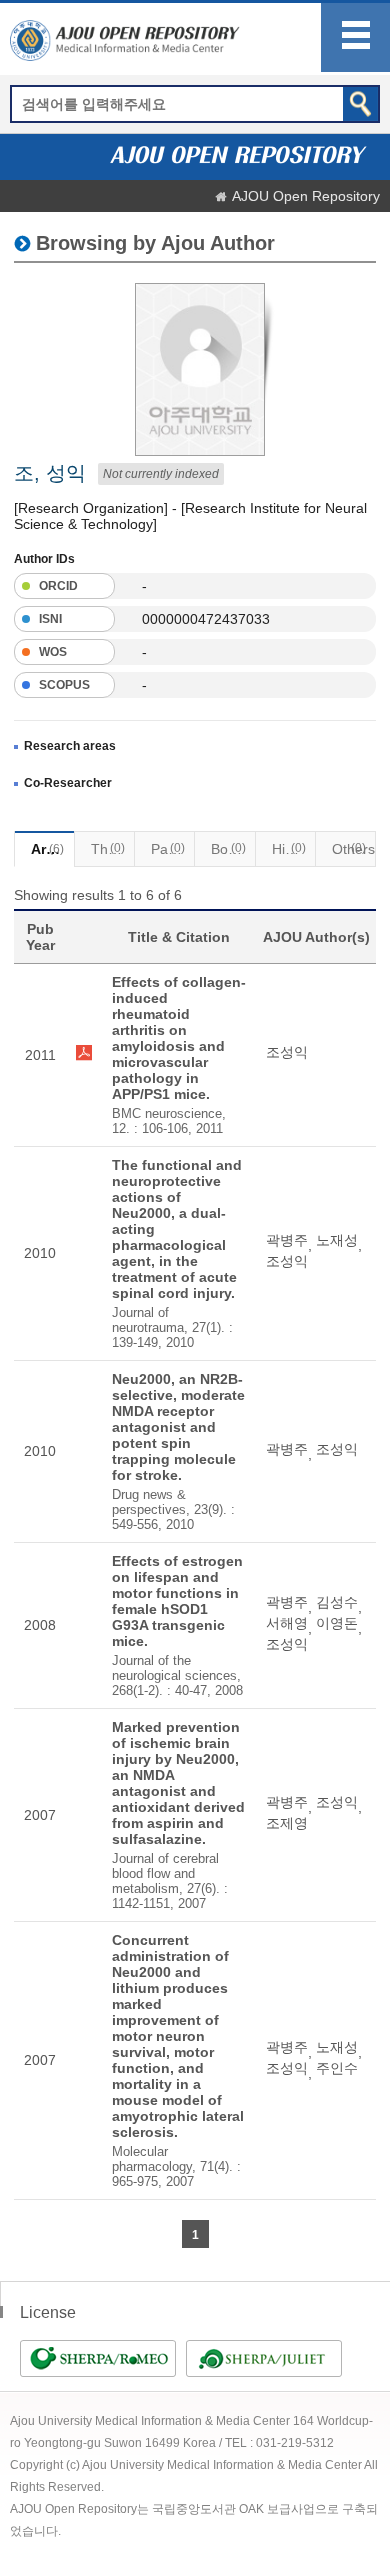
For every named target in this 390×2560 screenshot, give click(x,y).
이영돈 (337, 1623)
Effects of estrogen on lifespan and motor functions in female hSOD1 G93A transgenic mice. (177, 1601)
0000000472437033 (206, 619)
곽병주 (287, 1240)
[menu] (355, 37)
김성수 (337, 1602)
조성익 (287, 1052)
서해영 (287, 1623)
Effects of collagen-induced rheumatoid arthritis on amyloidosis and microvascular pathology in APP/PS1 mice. (179, 1038)
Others (353, 849)
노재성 (337, 1240)
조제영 (287, 1823)
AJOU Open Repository (306, 196)
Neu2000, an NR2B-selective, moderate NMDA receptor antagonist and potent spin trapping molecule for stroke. (178, 1427)
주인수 (337, 2068)
